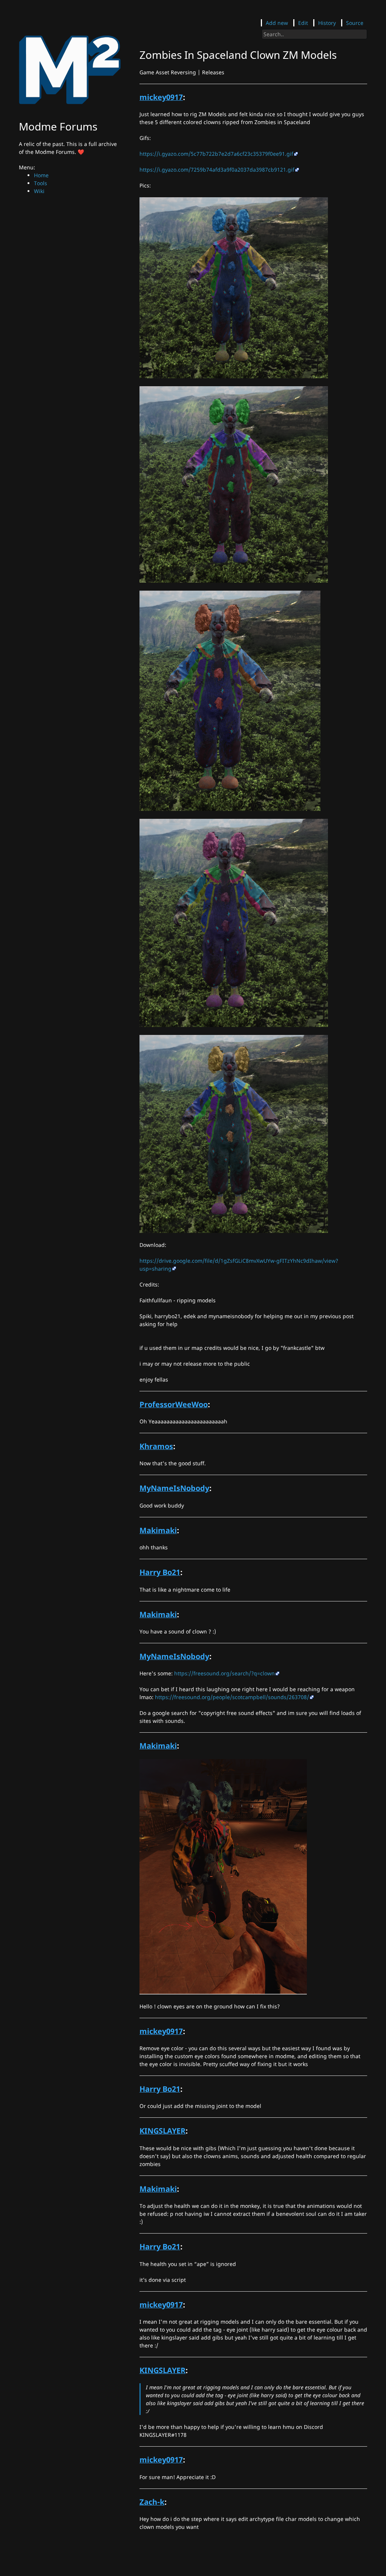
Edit (303, 23)
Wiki (39, 191)
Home (41, 175)
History (327, 23)
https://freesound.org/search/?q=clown (224, 1673)
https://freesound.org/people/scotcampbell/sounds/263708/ (232, 1697)
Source (355, 23)
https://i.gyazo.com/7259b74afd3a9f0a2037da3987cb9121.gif (217, 170)
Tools (41, 183)
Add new (277, 23)
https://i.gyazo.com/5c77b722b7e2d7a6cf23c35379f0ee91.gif (216, 154)
